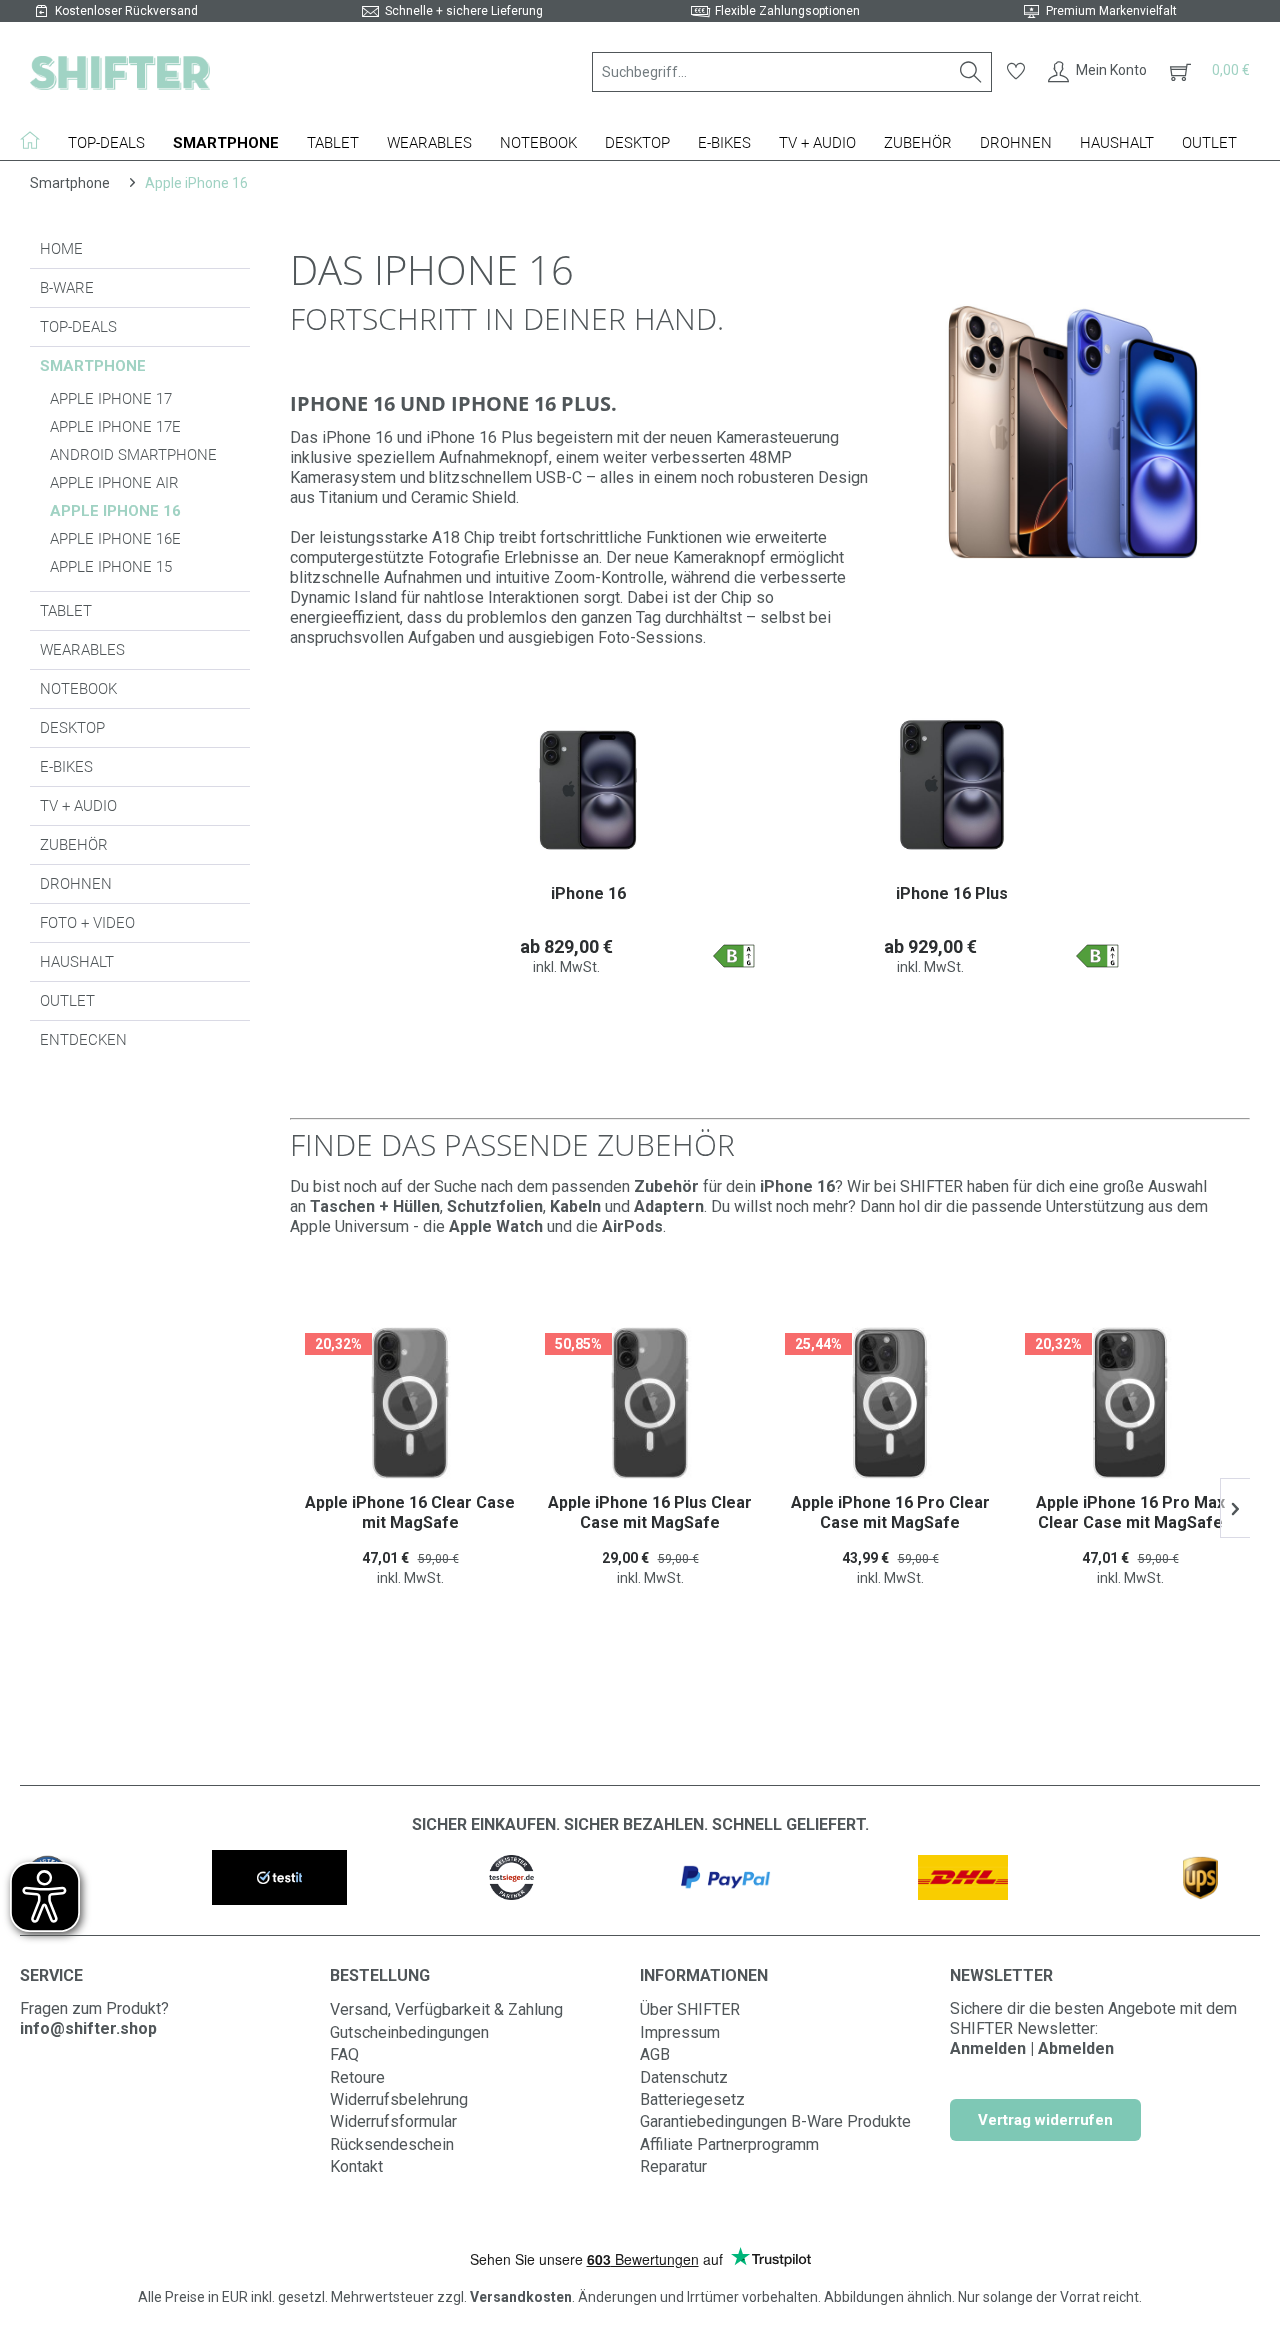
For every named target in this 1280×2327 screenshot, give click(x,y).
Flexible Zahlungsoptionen (787, 11)
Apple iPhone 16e (115, 539)
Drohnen (76, 884)
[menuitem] (792, 72)
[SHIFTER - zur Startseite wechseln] (120, 72)
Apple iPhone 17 (111, 399)
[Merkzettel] (1016, 72)
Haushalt (77, 962)
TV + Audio (78, 806)
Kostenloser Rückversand (126, 11)
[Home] (37, 140)
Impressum (680, 2032)
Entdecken (83, 1040)
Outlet (67, 1001)
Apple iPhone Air (114, 483)
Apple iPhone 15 (111, 567)
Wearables (82, 650)
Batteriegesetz (692, 2099)
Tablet (66, 611)
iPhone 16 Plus (952, 893)
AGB (655, 2054)
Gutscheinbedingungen (409, 2032)
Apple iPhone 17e (115, 427)
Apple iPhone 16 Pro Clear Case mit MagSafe (890, 1512)
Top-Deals (78, 327)
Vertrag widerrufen (1045, 2120)
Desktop (72, 728)
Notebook (78, 689)
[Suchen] (971, 72)
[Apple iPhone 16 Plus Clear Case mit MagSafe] (650, 1403)
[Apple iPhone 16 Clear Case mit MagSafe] (410, 1403)
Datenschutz (684, 2077)
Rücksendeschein (392, 2144)
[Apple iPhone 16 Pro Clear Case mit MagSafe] (890, 1403)
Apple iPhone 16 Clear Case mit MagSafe (410, 1512)
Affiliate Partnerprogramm (729, 2144)
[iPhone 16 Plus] (952, 784)
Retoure (357, 2077)
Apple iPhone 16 (115, 511)
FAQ (344, 2054)
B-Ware (67, 288)
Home (61, 249)
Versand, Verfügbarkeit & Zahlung (446, 2009)
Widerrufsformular (393, 2121)
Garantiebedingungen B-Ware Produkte (775, 2121)
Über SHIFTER (690, 2009)
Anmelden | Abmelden (1032, 2048)
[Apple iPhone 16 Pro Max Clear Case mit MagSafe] (1130, 1403)
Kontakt (356, 2166)
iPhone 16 (588, 893)
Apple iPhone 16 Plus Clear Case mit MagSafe (650, 1512)
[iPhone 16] (588, 784)
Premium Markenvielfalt (1111, 11)
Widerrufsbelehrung (399, 2099)
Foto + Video (87, 923)
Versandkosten (521, 2297)
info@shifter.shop (88, 2028)
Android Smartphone (133, 455)
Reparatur (673, 2166)
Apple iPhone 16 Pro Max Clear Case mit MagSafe (1130, 1512)
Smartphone (93, 366)
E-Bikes (66, 767)
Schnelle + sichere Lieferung (464, 11)
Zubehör (74, 845)
